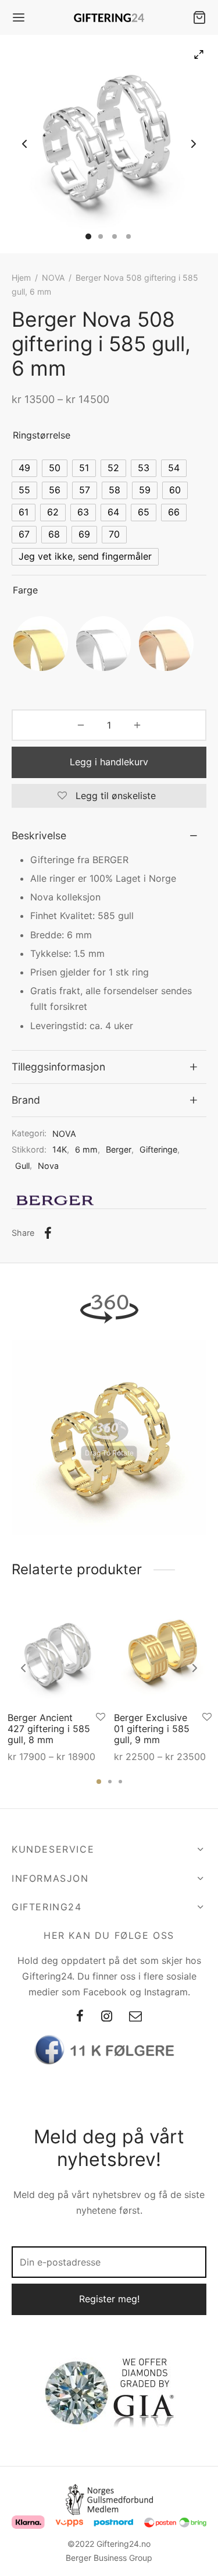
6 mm (86, 1149)
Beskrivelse (39, 835)
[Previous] (23, 1668)
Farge (25, 590)
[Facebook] (48, 1233)
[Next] (195, 1668)
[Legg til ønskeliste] (101, 1717)
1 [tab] (99, 1782)
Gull (22, 1166)
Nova (48, 1166)
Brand (26, 1100)
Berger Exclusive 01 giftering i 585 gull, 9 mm (152, 1729)
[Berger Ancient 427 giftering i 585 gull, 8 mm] (56, 1654)
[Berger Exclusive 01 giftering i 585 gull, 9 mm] (163, 1654)
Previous (24, 144)
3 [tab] (120, 1782)
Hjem (21, 278)
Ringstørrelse (42, 435)
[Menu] (19, 17)
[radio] (24, 468)
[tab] (109, 836)
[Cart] (199, 17)
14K (60, 1149)
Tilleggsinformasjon (58, 1067)
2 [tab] (110, 1782)
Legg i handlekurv (109, 762)
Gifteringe (158, 1149)
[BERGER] (55, 1200)
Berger (119, 1149)
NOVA (53, 278)
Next (194, 144)
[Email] (135, 2017)
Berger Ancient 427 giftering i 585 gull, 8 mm (49, 1729)
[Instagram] (107, 2017)
